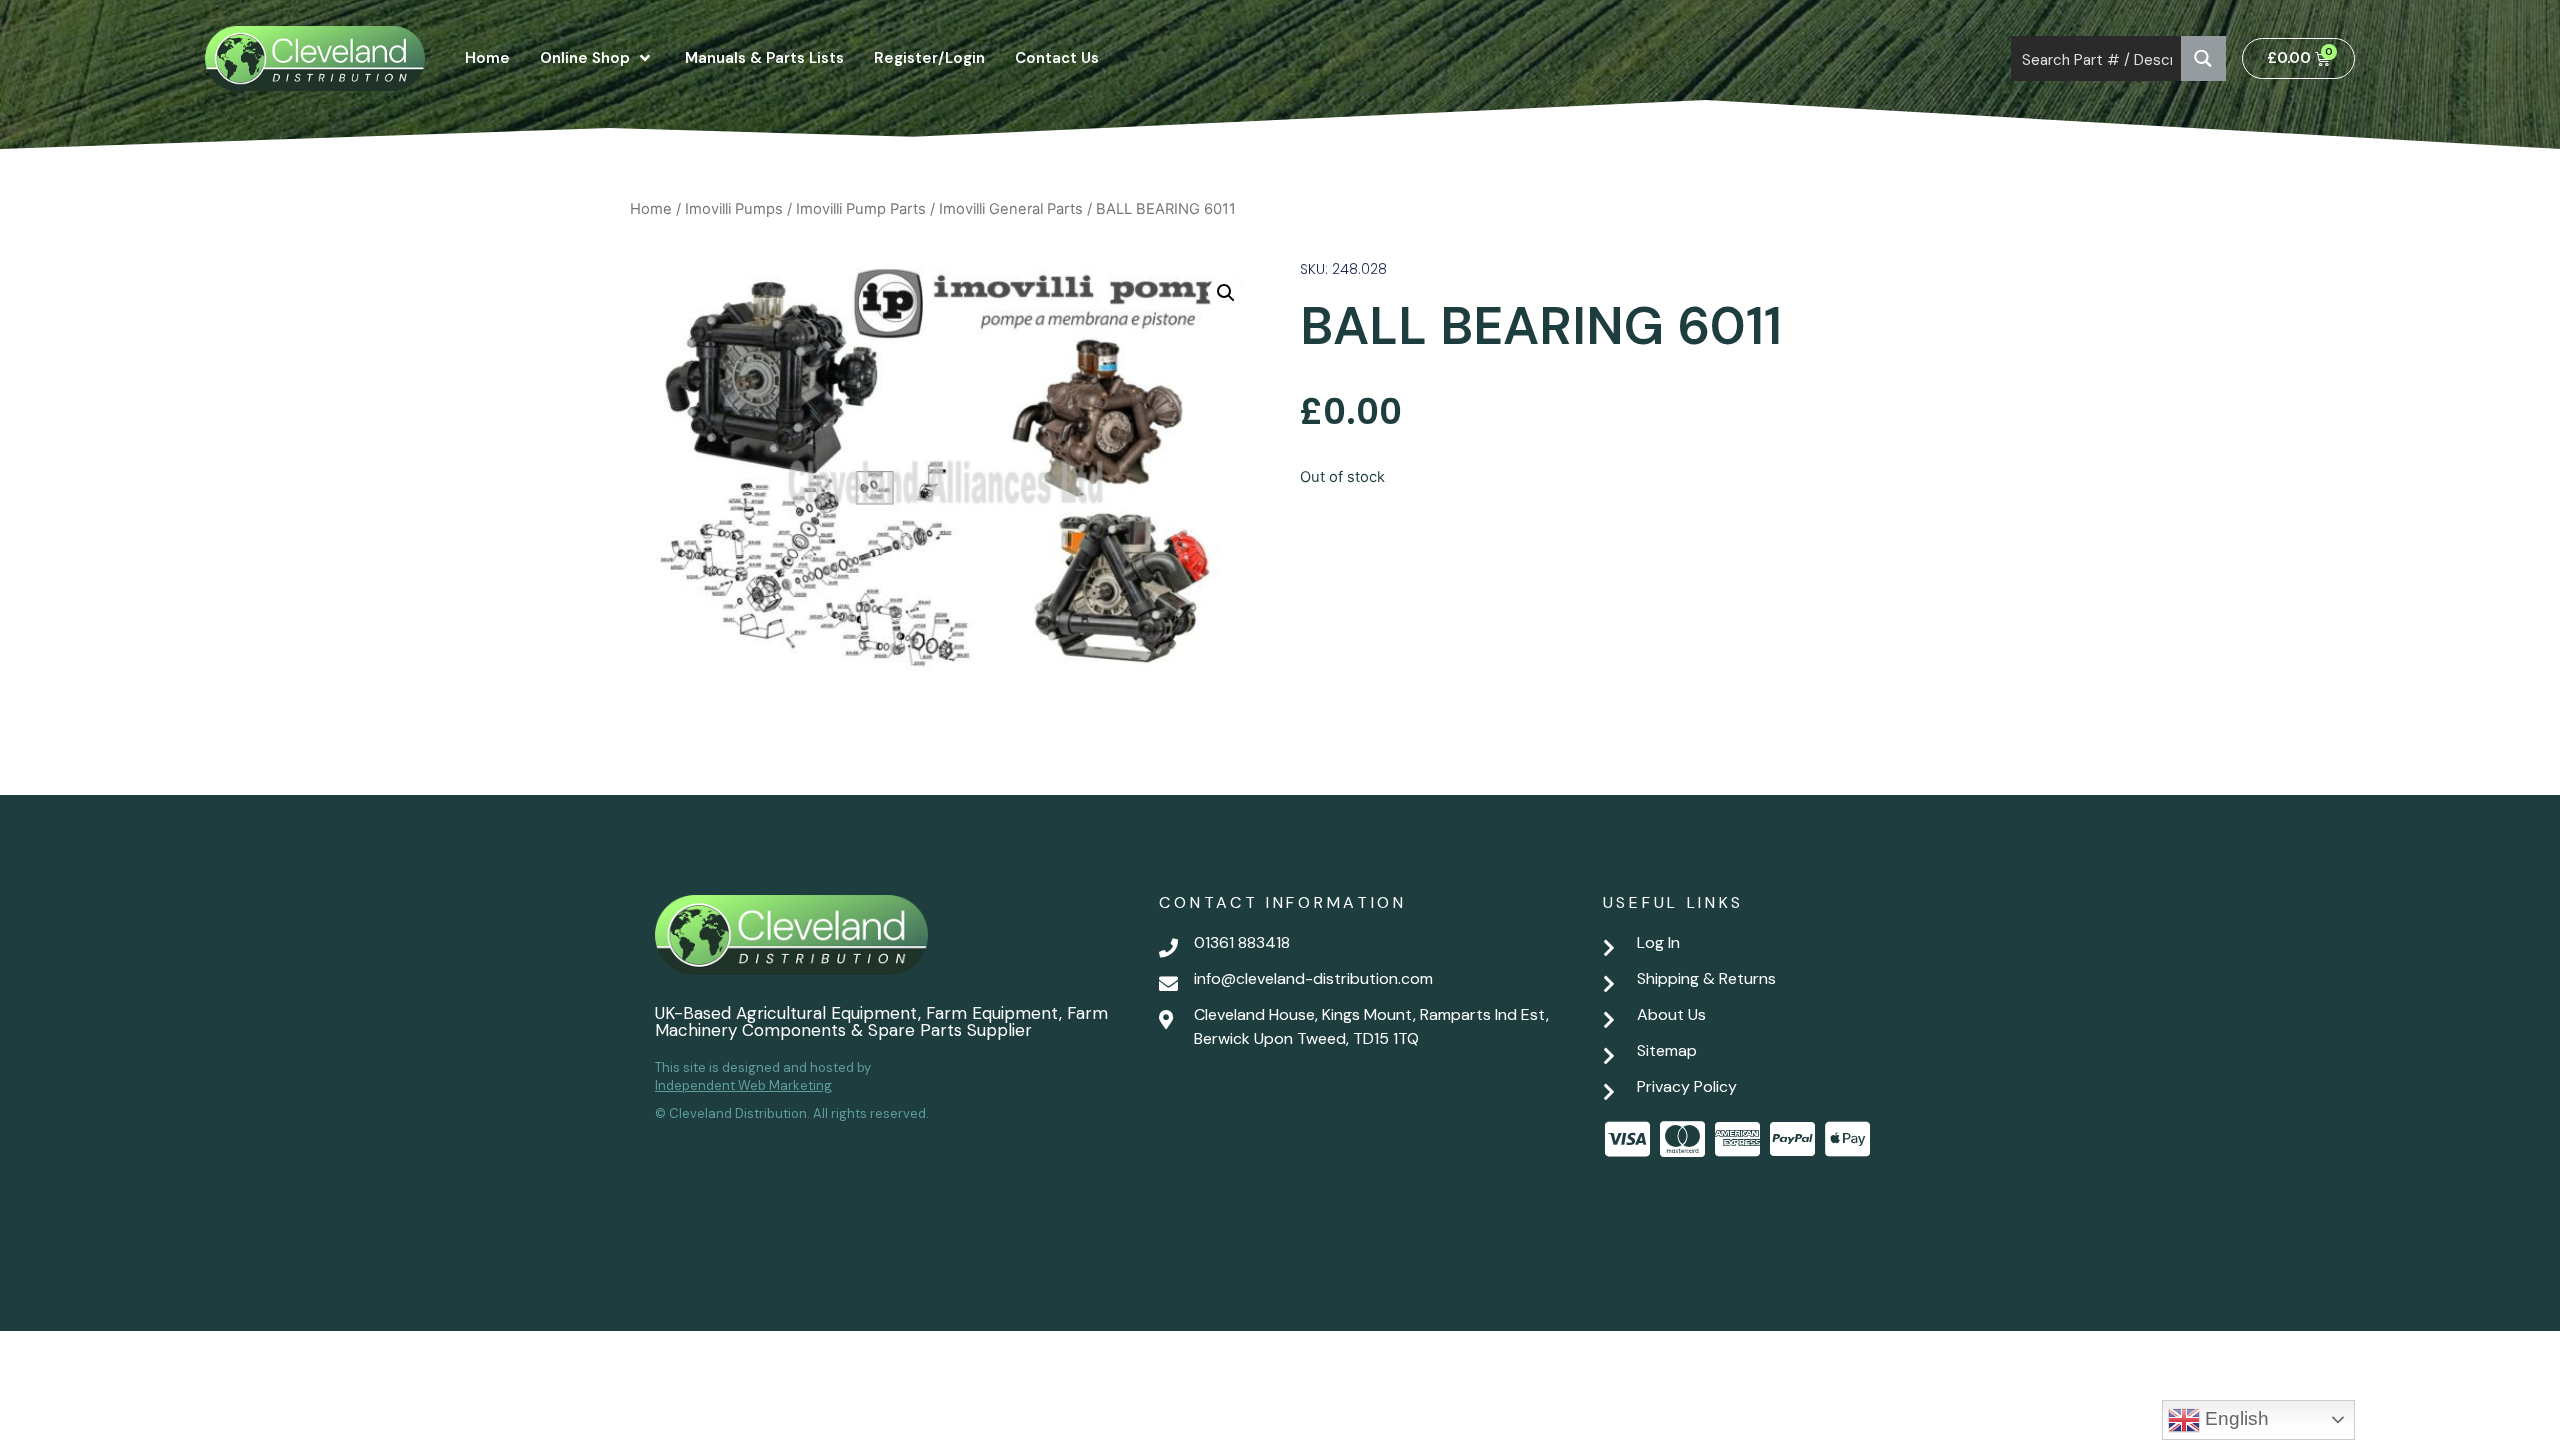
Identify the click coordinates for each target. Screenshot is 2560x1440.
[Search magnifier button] (2203, 58)
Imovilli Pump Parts (861, 209)
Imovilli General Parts (1011, 209)
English (2234, 1418)
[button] (1226, 293)
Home (651, 209)
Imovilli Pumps (734, 209)
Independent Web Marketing (743, 1085)
